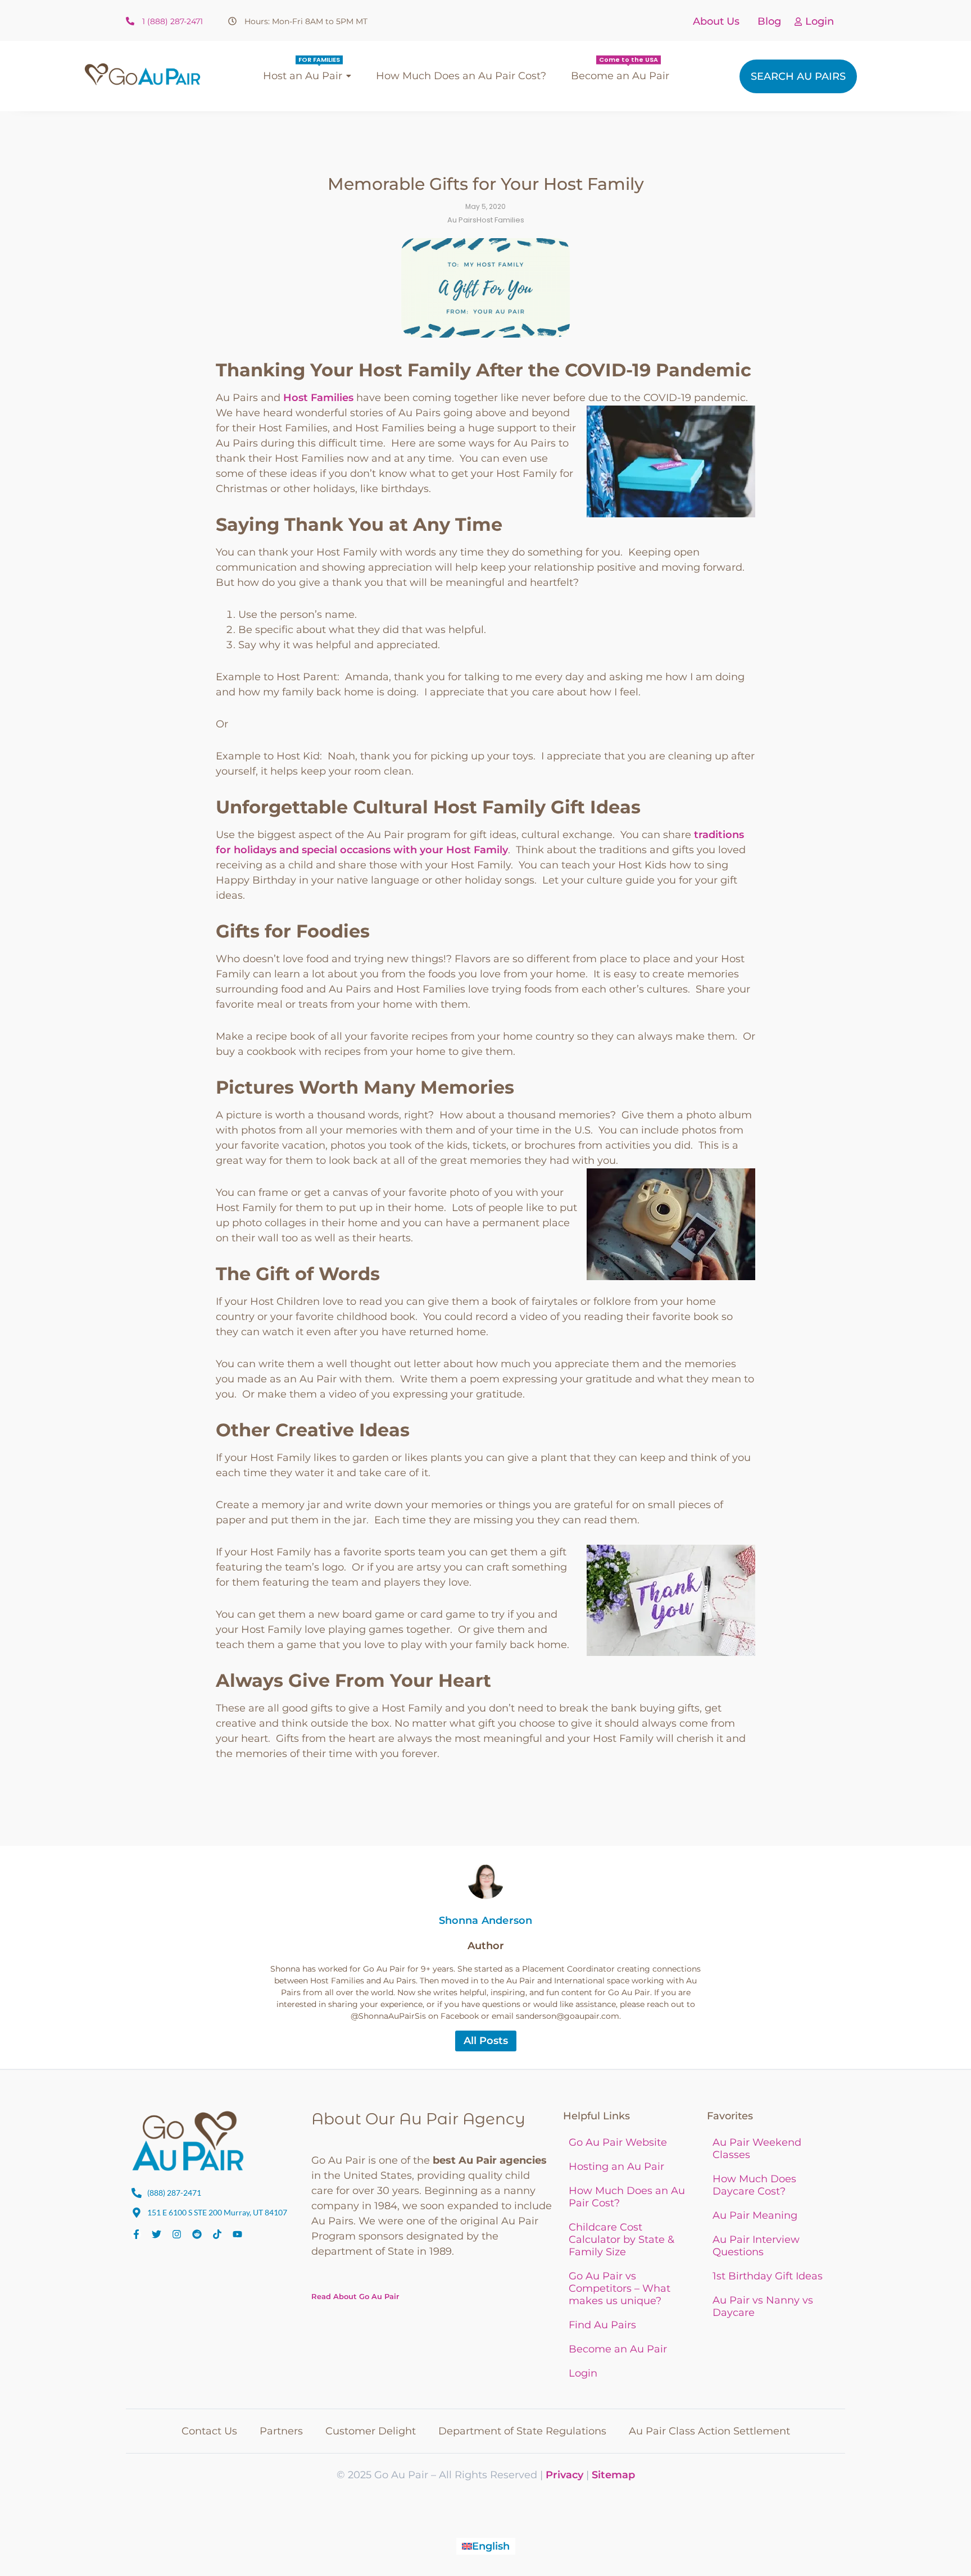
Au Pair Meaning (755, 2215)
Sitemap (613, 2475)
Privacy (564, 2475)
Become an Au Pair (618, 2349)
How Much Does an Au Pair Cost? (627, 2197)
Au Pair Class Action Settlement (709, 2431)
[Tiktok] (217, 2234)
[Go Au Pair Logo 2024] (142, 74)
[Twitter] (156, 2234)
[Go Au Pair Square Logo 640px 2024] (188, 2141)
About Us (716, 21)
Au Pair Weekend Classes (757, 2149)
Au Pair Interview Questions (756, 2246)
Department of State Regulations (522, 2431)
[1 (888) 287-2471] (130, 22)
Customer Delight (371, 2431)
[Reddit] (197, 2234)
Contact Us (209, 2431)
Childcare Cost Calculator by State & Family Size (621, 2240)
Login (820, 21)
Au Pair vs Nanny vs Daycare (763, 2306)
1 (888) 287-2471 (173, 21)
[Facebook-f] (136, 2234)
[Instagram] (177, 2234)
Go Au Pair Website (618, 2142)
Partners (281, 2431)
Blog (769, 21)
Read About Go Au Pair (355, 2296)
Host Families (318, 398)
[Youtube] (237, 2234)
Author (486, 1946)
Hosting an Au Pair (616, 2167)
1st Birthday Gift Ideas (768, 2276)
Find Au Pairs (602, 2325)
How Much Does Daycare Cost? (754, 2185)
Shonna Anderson (486, 1920)
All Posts (486, 2041)
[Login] (798, 22)
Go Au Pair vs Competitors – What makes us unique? (620, 2288)
